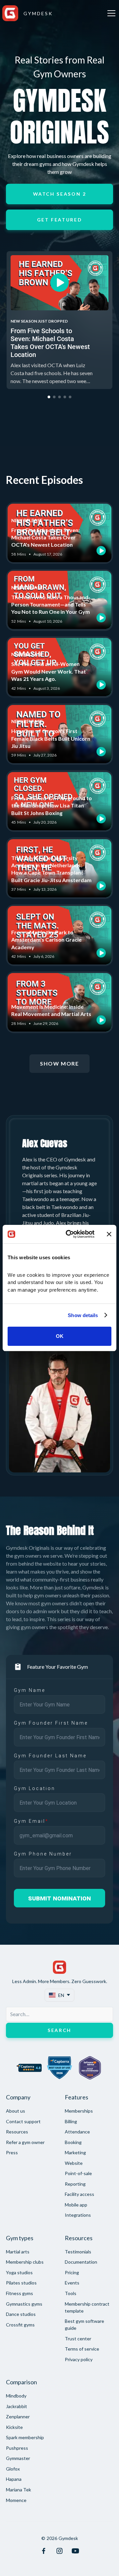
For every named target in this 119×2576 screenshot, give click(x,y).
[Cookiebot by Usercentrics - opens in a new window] (70, 1234)
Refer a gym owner (25, 2142)
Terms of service (82, 2349)
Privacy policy (79, 2359)
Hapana (14, 2479)
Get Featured (60, 220)
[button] (110, 13)
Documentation (81, 2262)
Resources (17, 2132)
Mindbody (16, 2396)
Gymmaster (18, 2458)
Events (72, 2283)
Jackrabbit (17, 2406)
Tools (71, 2293)
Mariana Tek (19, 2490)
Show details (83, 1315)
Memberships (79, 2111)
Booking (73, 2142)
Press (12, 2152)
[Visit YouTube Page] (75, 2551)
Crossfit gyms (20, 2325)
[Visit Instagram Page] (59, 2551)
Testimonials (78, 2252)
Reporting (75, 2184)
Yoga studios (19, 2272)
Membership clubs (25, 2262)
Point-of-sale (78, 2173)
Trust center (78, 2339)
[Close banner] (109, 1234)
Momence (16, 2500)
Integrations (78, 2215)
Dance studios (21, 2314)
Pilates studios (21, 2283)
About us (16, 2111)
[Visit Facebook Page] (44, 2551)
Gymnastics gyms (24, 2304)
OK (60, 1336)
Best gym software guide (84, 2324)
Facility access (79, 2194)
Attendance (77, 2132)
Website (74, 2163)
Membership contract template (87, 2307)
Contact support (23, 2121)
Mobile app (76, 2205)
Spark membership (25, 2437)
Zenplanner (18, 2417)
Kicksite (14, 2427)
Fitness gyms (20, 2293)
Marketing (75, 2152)
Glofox (13, 2469)
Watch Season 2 (60, 194)
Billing (71, 2121)
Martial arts (18, 2252)
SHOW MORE (59, 1063)
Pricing (72, 2272)
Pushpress (17, 2448)
